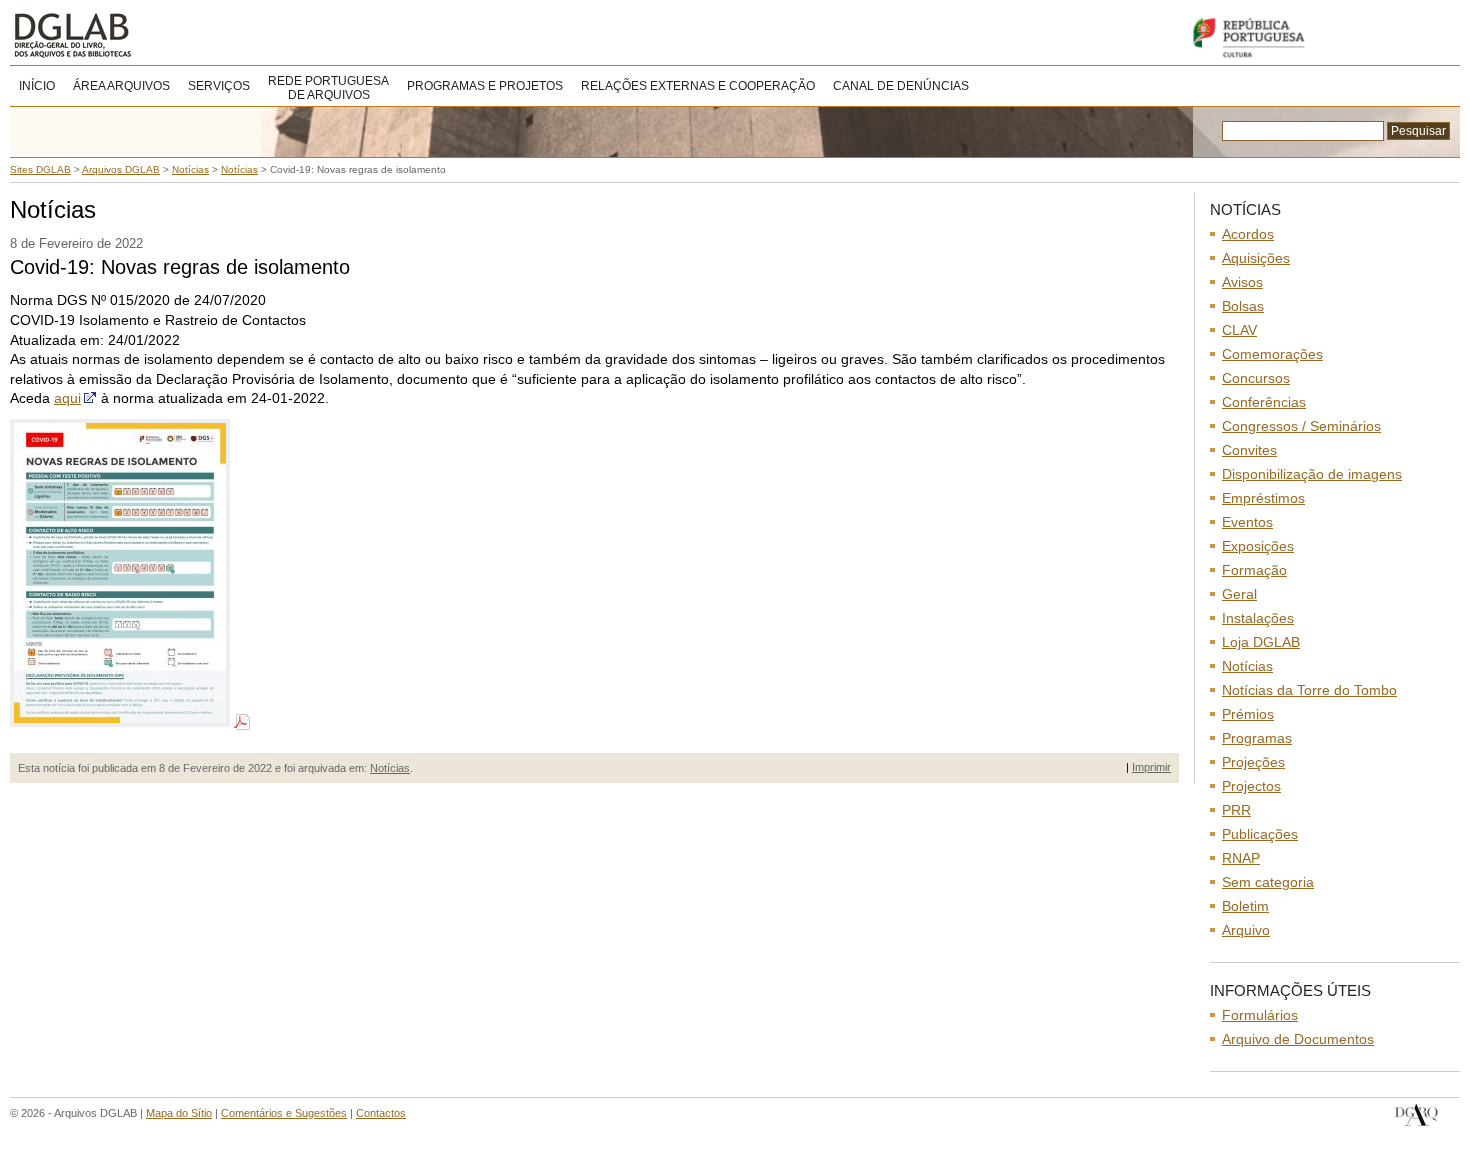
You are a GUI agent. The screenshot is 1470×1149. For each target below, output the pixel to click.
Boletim (1245, 906)
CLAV (1239, 330)
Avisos (1242, 282)
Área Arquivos (121, 86)
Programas (1257, 738)
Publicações (1260, 834)
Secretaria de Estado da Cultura (1320, 37)
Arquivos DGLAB (139, 35)
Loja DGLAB (1261, 642)
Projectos (1251, 786)
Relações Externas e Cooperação (698, 86)
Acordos (1248, 234)
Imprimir (1151, 767)
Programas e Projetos (485, 86)
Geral (1239, 594)
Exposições (1258, 546)
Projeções (1253, 762)
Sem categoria (1268, 882)
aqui (67, 398)
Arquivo (1246, 930)
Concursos (1256, 378)
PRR (1236, 810)
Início (37, 86)
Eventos (1247, 522)
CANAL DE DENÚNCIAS (901, 86)
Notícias (390, 768)
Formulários (1260, 1015)
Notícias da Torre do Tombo (1309, 690)
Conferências (1264, 402)
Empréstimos (1263, 498)
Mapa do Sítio (179, 1113)
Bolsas (1243, 306)
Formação (1254, 570)
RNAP (1241, 858)
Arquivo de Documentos (1298, 1039)
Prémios (1248, 714)
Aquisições (1256, 258)
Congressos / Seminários (1301, 426)
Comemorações (1272, 354)
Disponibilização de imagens (1312, 474)
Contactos (381, 1113)
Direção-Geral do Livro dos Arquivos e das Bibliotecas (1416, 1115)
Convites (1249, 450)
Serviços (219, 86)
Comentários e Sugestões (284, 1113)
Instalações (1258, 618)
